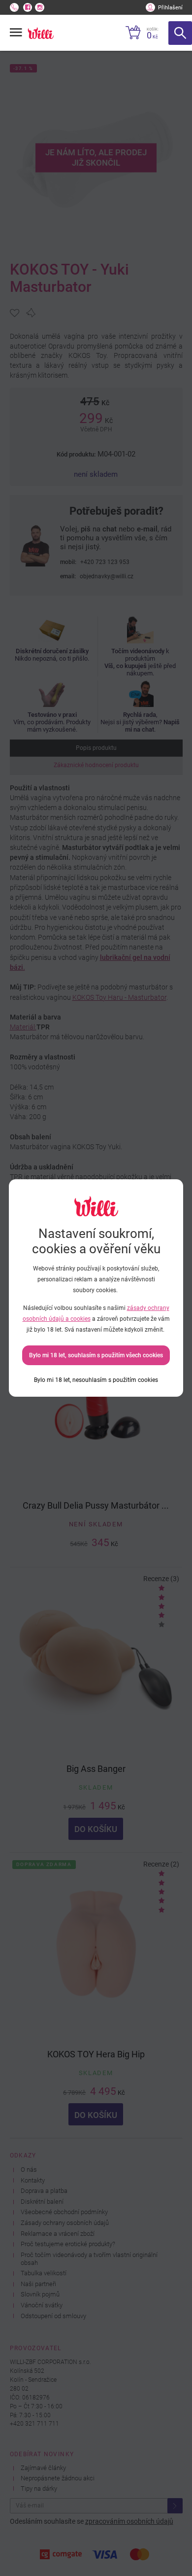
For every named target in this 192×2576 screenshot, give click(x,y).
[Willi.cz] (41, 33)
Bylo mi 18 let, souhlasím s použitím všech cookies (96, 1355)
